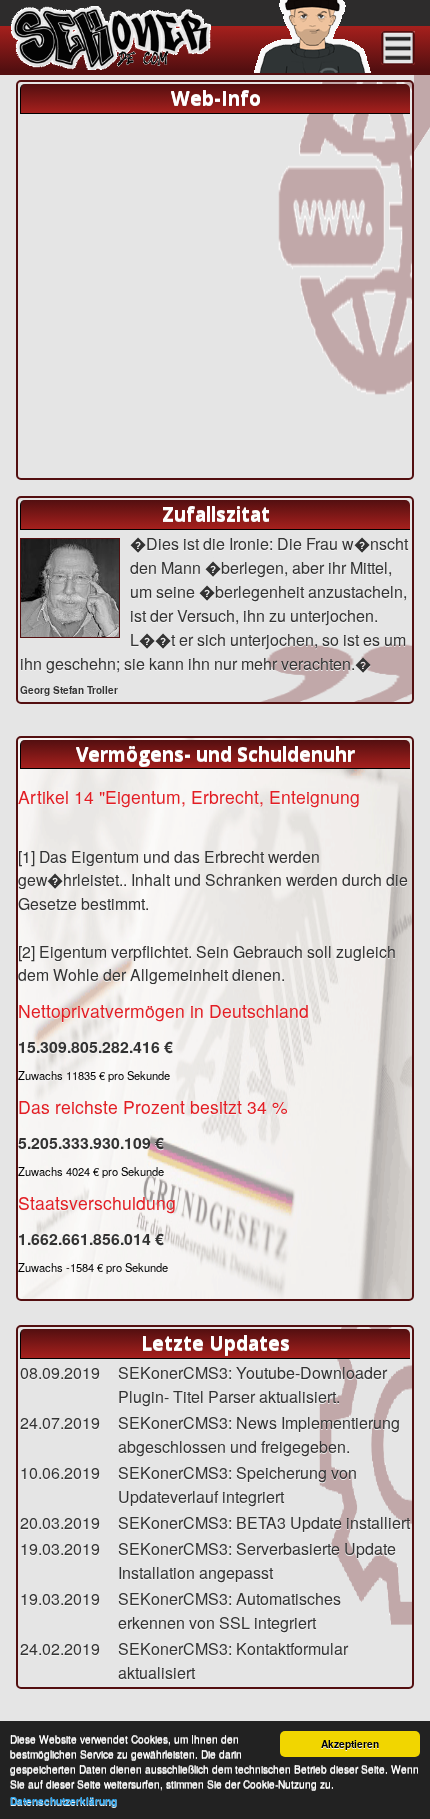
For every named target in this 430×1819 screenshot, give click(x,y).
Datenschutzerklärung (63, 1801)
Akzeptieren (350, 1744)
